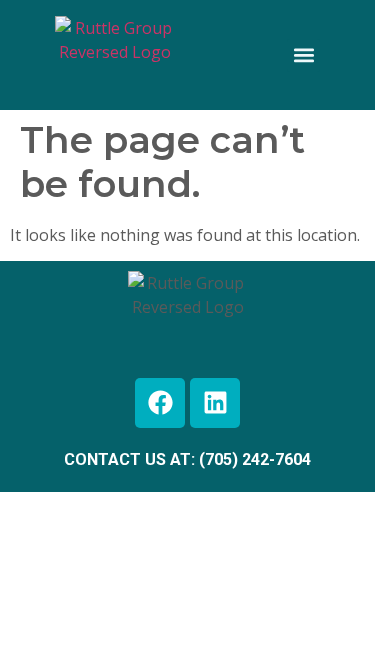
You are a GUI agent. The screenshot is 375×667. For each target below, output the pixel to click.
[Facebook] (160, 403)
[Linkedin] (215, 403)
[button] (303, 55)
